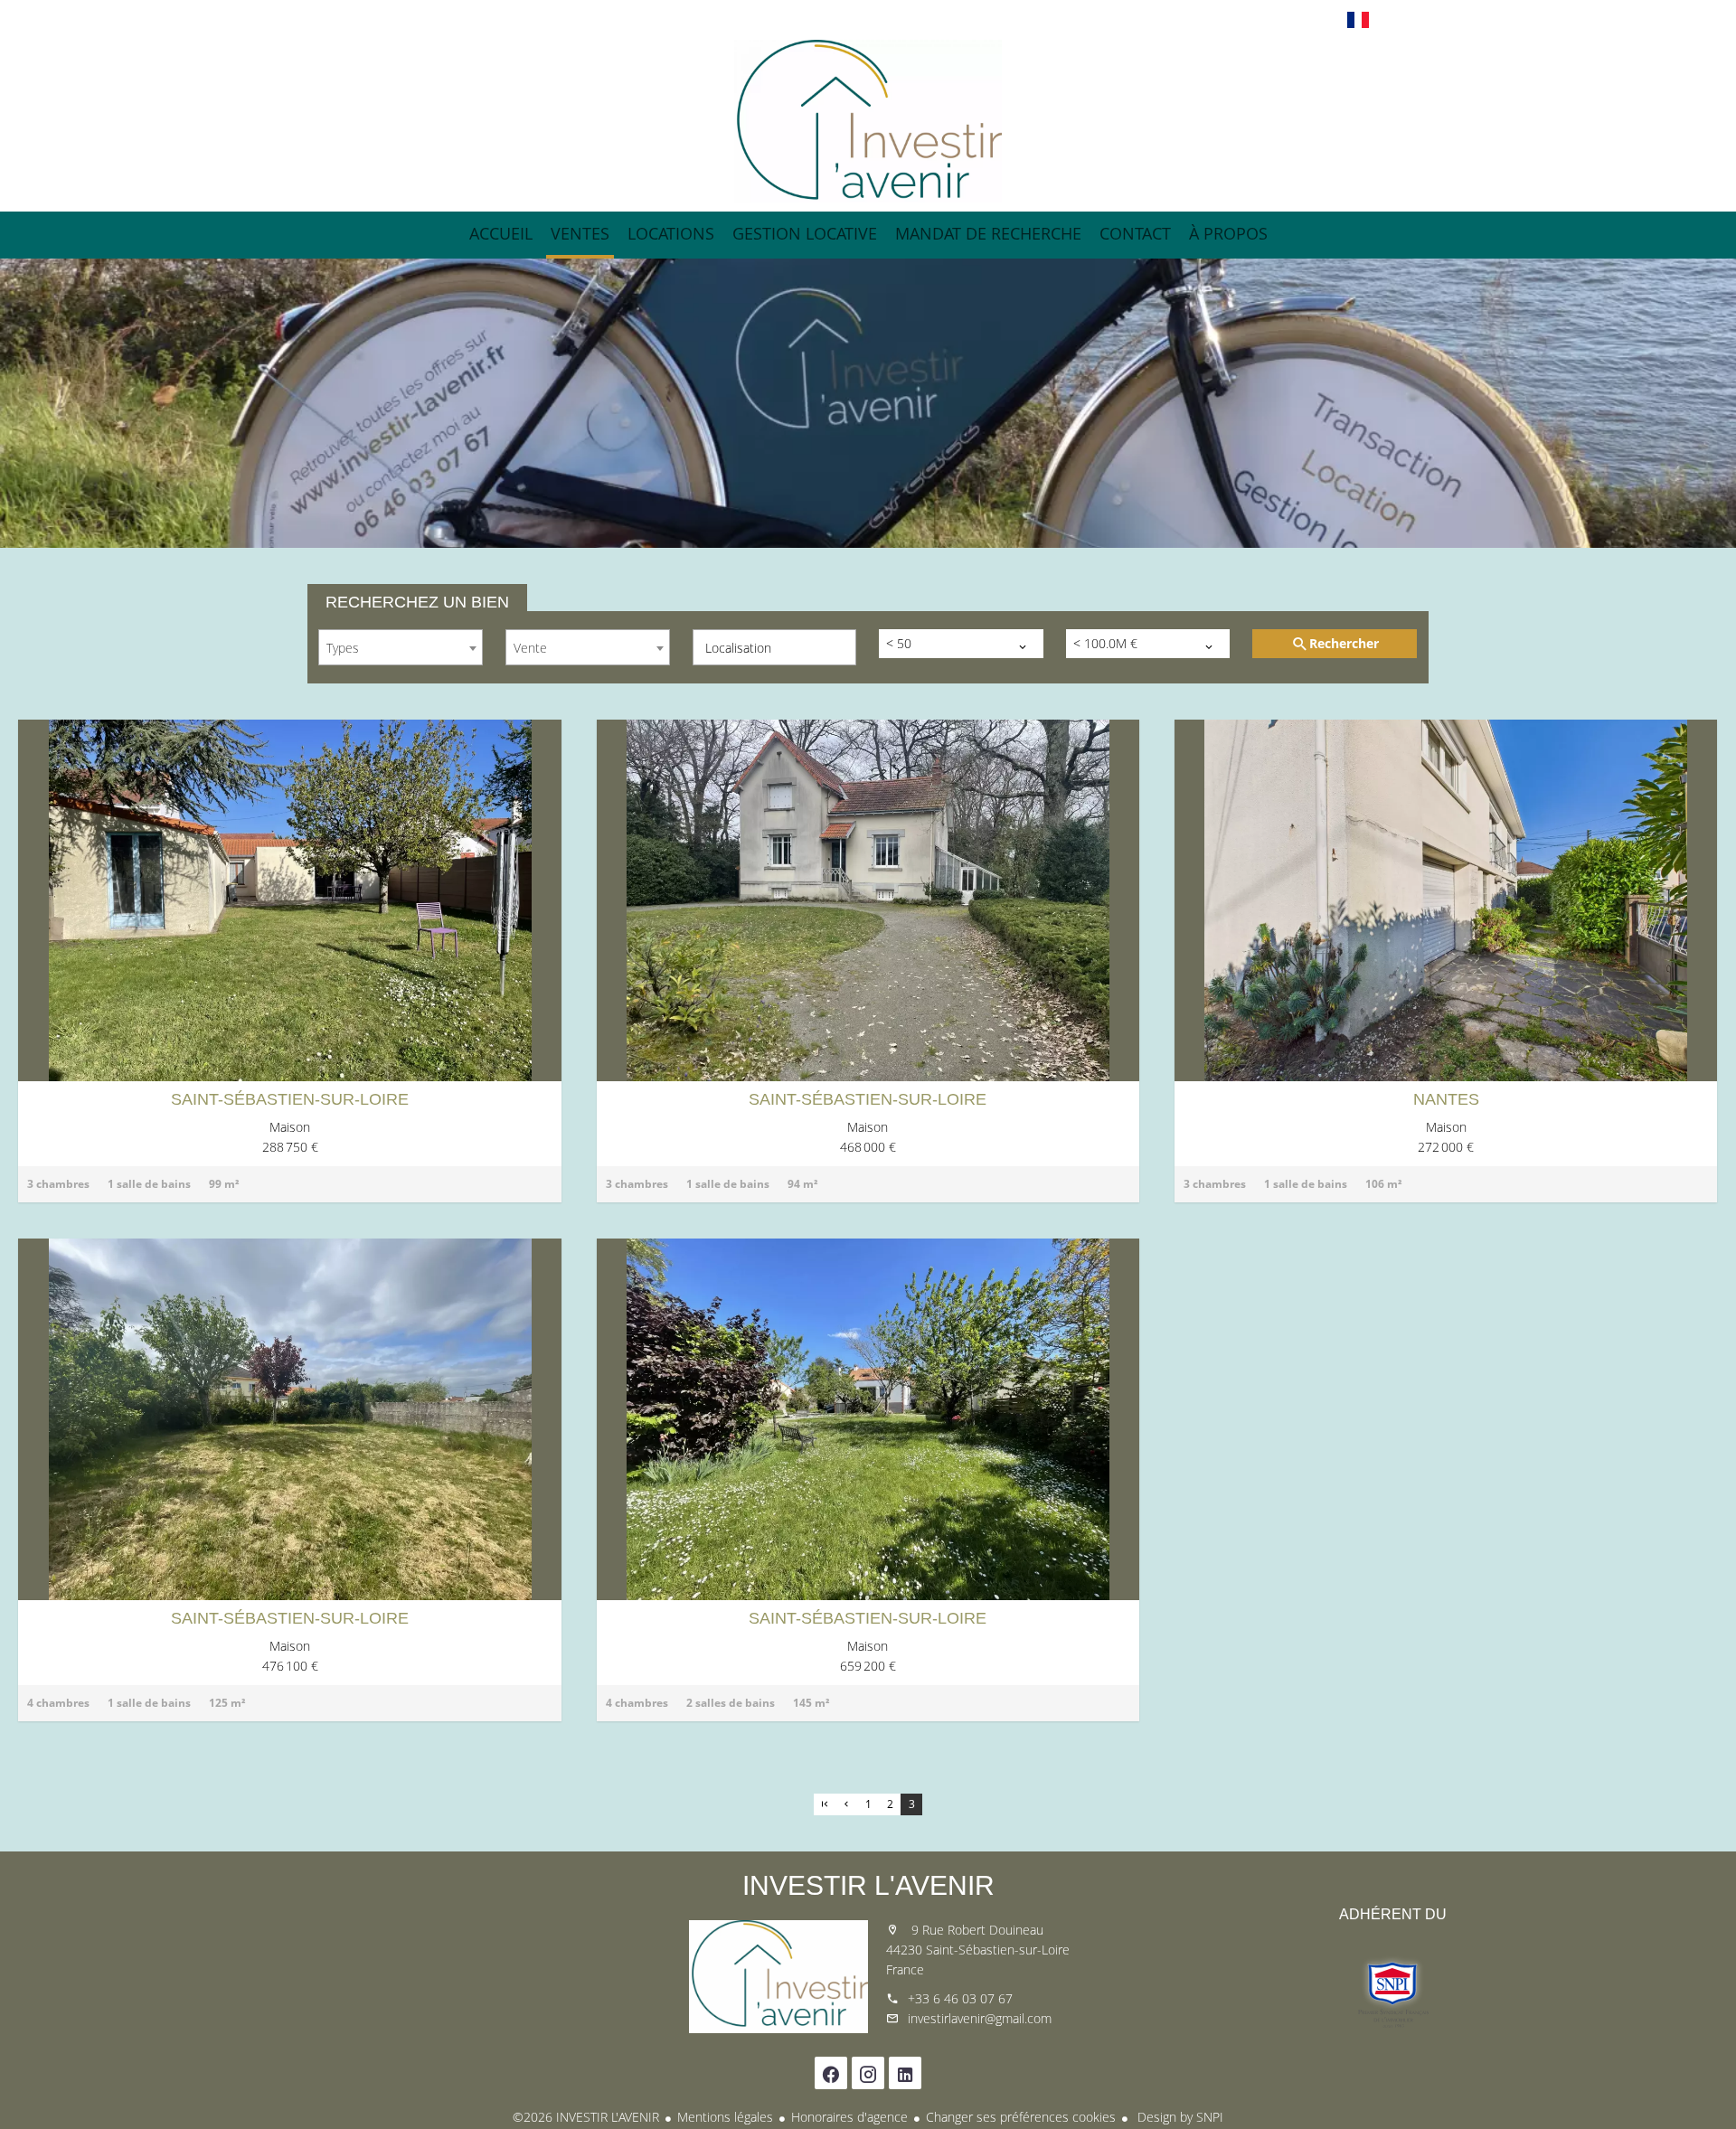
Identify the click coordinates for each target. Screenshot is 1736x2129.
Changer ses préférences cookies (1021, 2117)
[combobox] (401, 647)
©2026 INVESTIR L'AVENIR (586, 2117)
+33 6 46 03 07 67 (960, 1998)
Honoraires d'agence (849, 2117)
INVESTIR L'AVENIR (868, 1885)
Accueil (868, 121)
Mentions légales (725, 2117)
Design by (1179, 2117)
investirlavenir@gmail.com (980, 2018)
